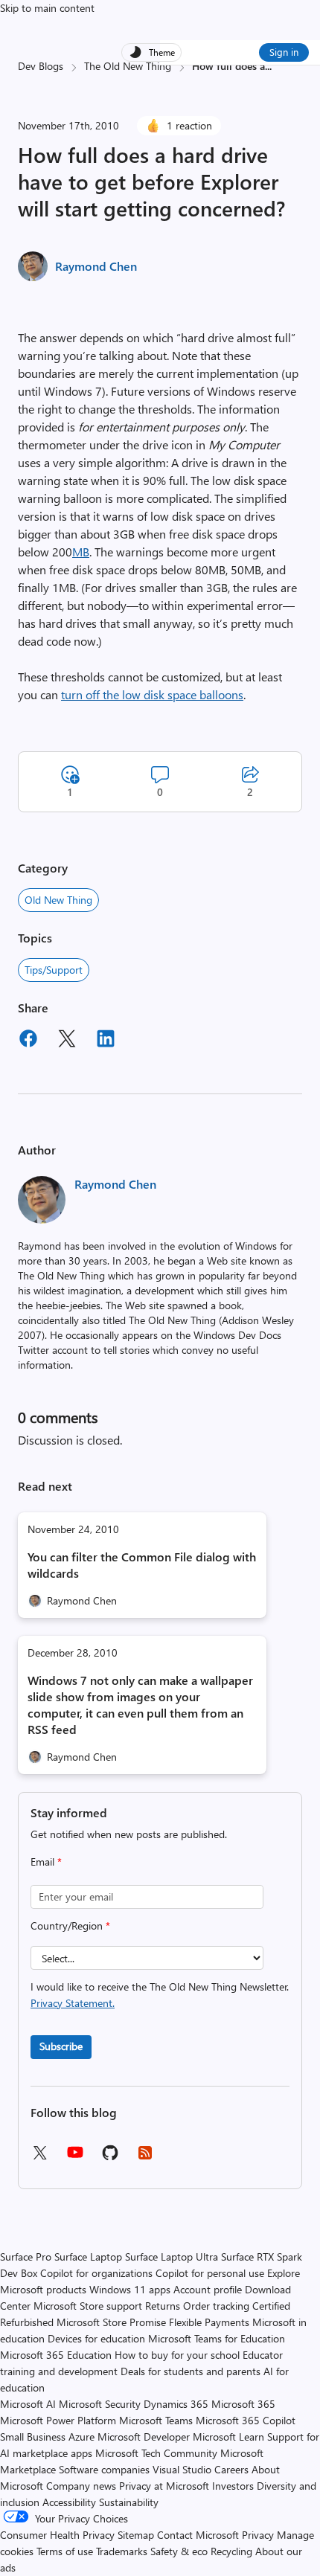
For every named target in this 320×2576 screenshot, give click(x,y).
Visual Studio (182, 2469)
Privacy (259, 2535)
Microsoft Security (100, 2404)
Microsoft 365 (243, 2404)
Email (46, 1862)
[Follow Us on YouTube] (75, 2158)
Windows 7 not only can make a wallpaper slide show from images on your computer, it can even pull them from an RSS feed (140, 1705)
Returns (163, 2306)
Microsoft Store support (88, 2306)
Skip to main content (47, 8)
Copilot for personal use (210, 2273)
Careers (231, 2469)
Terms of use (65, 2551)
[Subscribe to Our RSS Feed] (145, 2158)
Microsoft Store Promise (111, 2322)
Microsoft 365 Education (56, 2355)
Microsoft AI (28, 2404)
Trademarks (122, 2551)
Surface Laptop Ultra (172, 2257)
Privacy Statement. (73, 2003)
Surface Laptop (88, 2257)
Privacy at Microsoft (164, 2486)
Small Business (33, 2437)
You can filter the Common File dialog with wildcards (142, 1565)
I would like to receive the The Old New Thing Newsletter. (160, 1995)
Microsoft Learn (228, 2437)
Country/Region (70, 1925)
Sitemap (136, 2535)
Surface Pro (26, 2257)
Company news (81, 2486)
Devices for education (96, 2338)
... (268, 66)
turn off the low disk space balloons (152, 694)
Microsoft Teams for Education (217, 2338)
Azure (81, 2437)
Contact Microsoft (198, 2535)
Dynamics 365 (176, 2404)
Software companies (104, 2469)
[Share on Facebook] (28, 1041)
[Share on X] (67, 1041)
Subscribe (61, 2046)
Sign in (284, 52)
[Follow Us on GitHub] (110, 2158)
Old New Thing (58, 900)
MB (81, 552)
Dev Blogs (41, 66)
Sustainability (129, 2502)
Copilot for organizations (96, 2273)
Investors (233, 2486)
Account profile (208, 2289)
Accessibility (69, 2502)
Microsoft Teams (156, 2420)
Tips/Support (54, 970)
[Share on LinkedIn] (106, 1041)
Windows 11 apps (130, 2289)
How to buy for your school (177, 2355)
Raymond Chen (96, 266)
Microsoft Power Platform (58, 2420)
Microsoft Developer (144, 2437)
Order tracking (216, 2306)
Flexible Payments (209, 2322)
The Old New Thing (128, 66)
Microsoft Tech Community (156, 2453)
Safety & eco (179, 2551)
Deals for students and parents (191, 2371)
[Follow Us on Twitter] (39, 2158)
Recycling (231, 2551)
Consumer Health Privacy (57, 2535)
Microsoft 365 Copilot (246, 2420)
